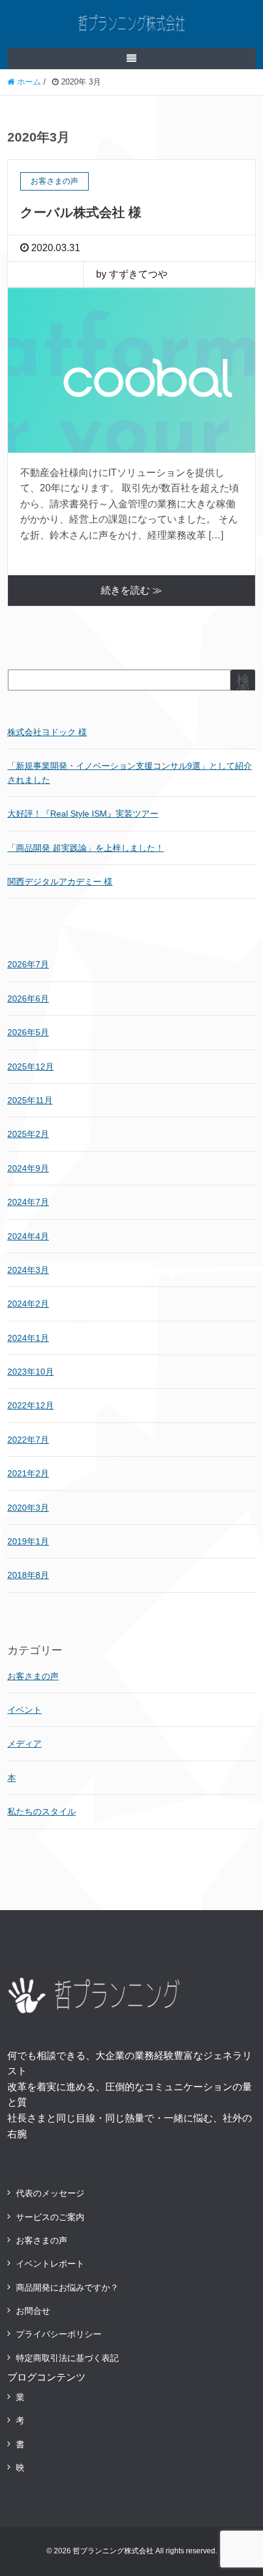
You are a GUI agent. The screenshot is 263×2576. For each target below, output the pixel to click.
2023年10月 (31, 1372)
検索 (243, 685)
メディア (24, 1743)
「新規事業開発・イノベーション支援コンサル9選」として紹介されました (130, 772)
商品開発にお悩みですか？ (67, 2287)
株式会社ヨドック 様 (47, 732)
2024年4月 (28, 1236)
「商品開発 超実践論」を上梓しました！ (86, 848)
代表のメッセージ (50, 2193)
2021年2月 (28, 1473)
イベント (24, 1710)
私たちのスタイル (42, 1811)
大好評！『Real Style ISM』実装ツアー (83, 814)
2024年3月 (28, 1270)
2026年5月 (28, 1032)
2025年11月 (30, 1100)
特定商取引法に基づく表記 (67, 2358)
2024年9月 (28, 1168)
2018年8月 (28, 1575)
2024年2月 (28, 1304)
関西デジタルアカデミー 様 (60, 882)
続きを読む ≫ (131, 590)
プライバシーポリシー (59, 2334)
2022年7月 (28, 1440)
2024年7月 (28, 1202)
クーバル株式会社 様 (81, 212)
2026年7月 (28, 964)
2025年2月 (28, 1134)
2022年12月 (31, 1405)
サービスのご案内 (50, 2217)
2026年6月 (28, 999)
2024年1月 (28, 1338)
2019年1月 (28, 1541)
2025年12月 (31, 1067)
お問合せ (33, 2311)
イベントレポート (50, 2264)
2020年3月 (28, 1508)
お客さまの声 (33, 1676)
